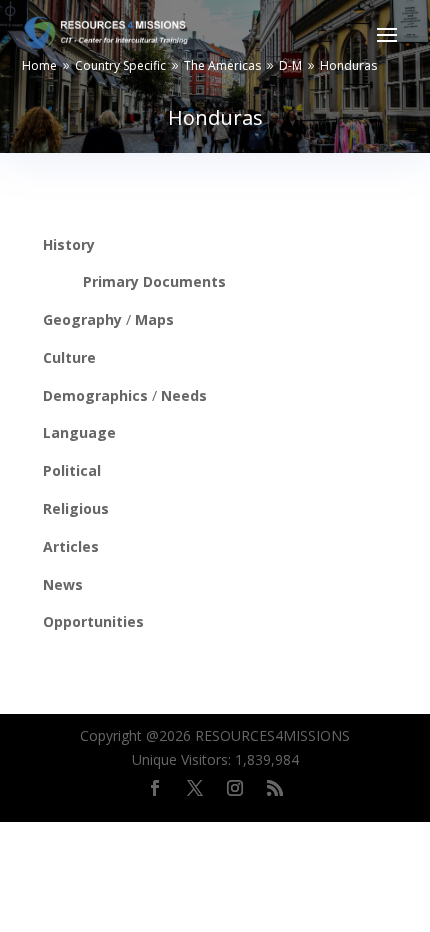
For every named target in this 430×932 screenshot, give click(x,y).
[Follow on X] (195, 788)
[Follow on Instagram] (235, 788)
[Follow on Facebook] (155, 788)
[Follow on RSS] (275, 788)
